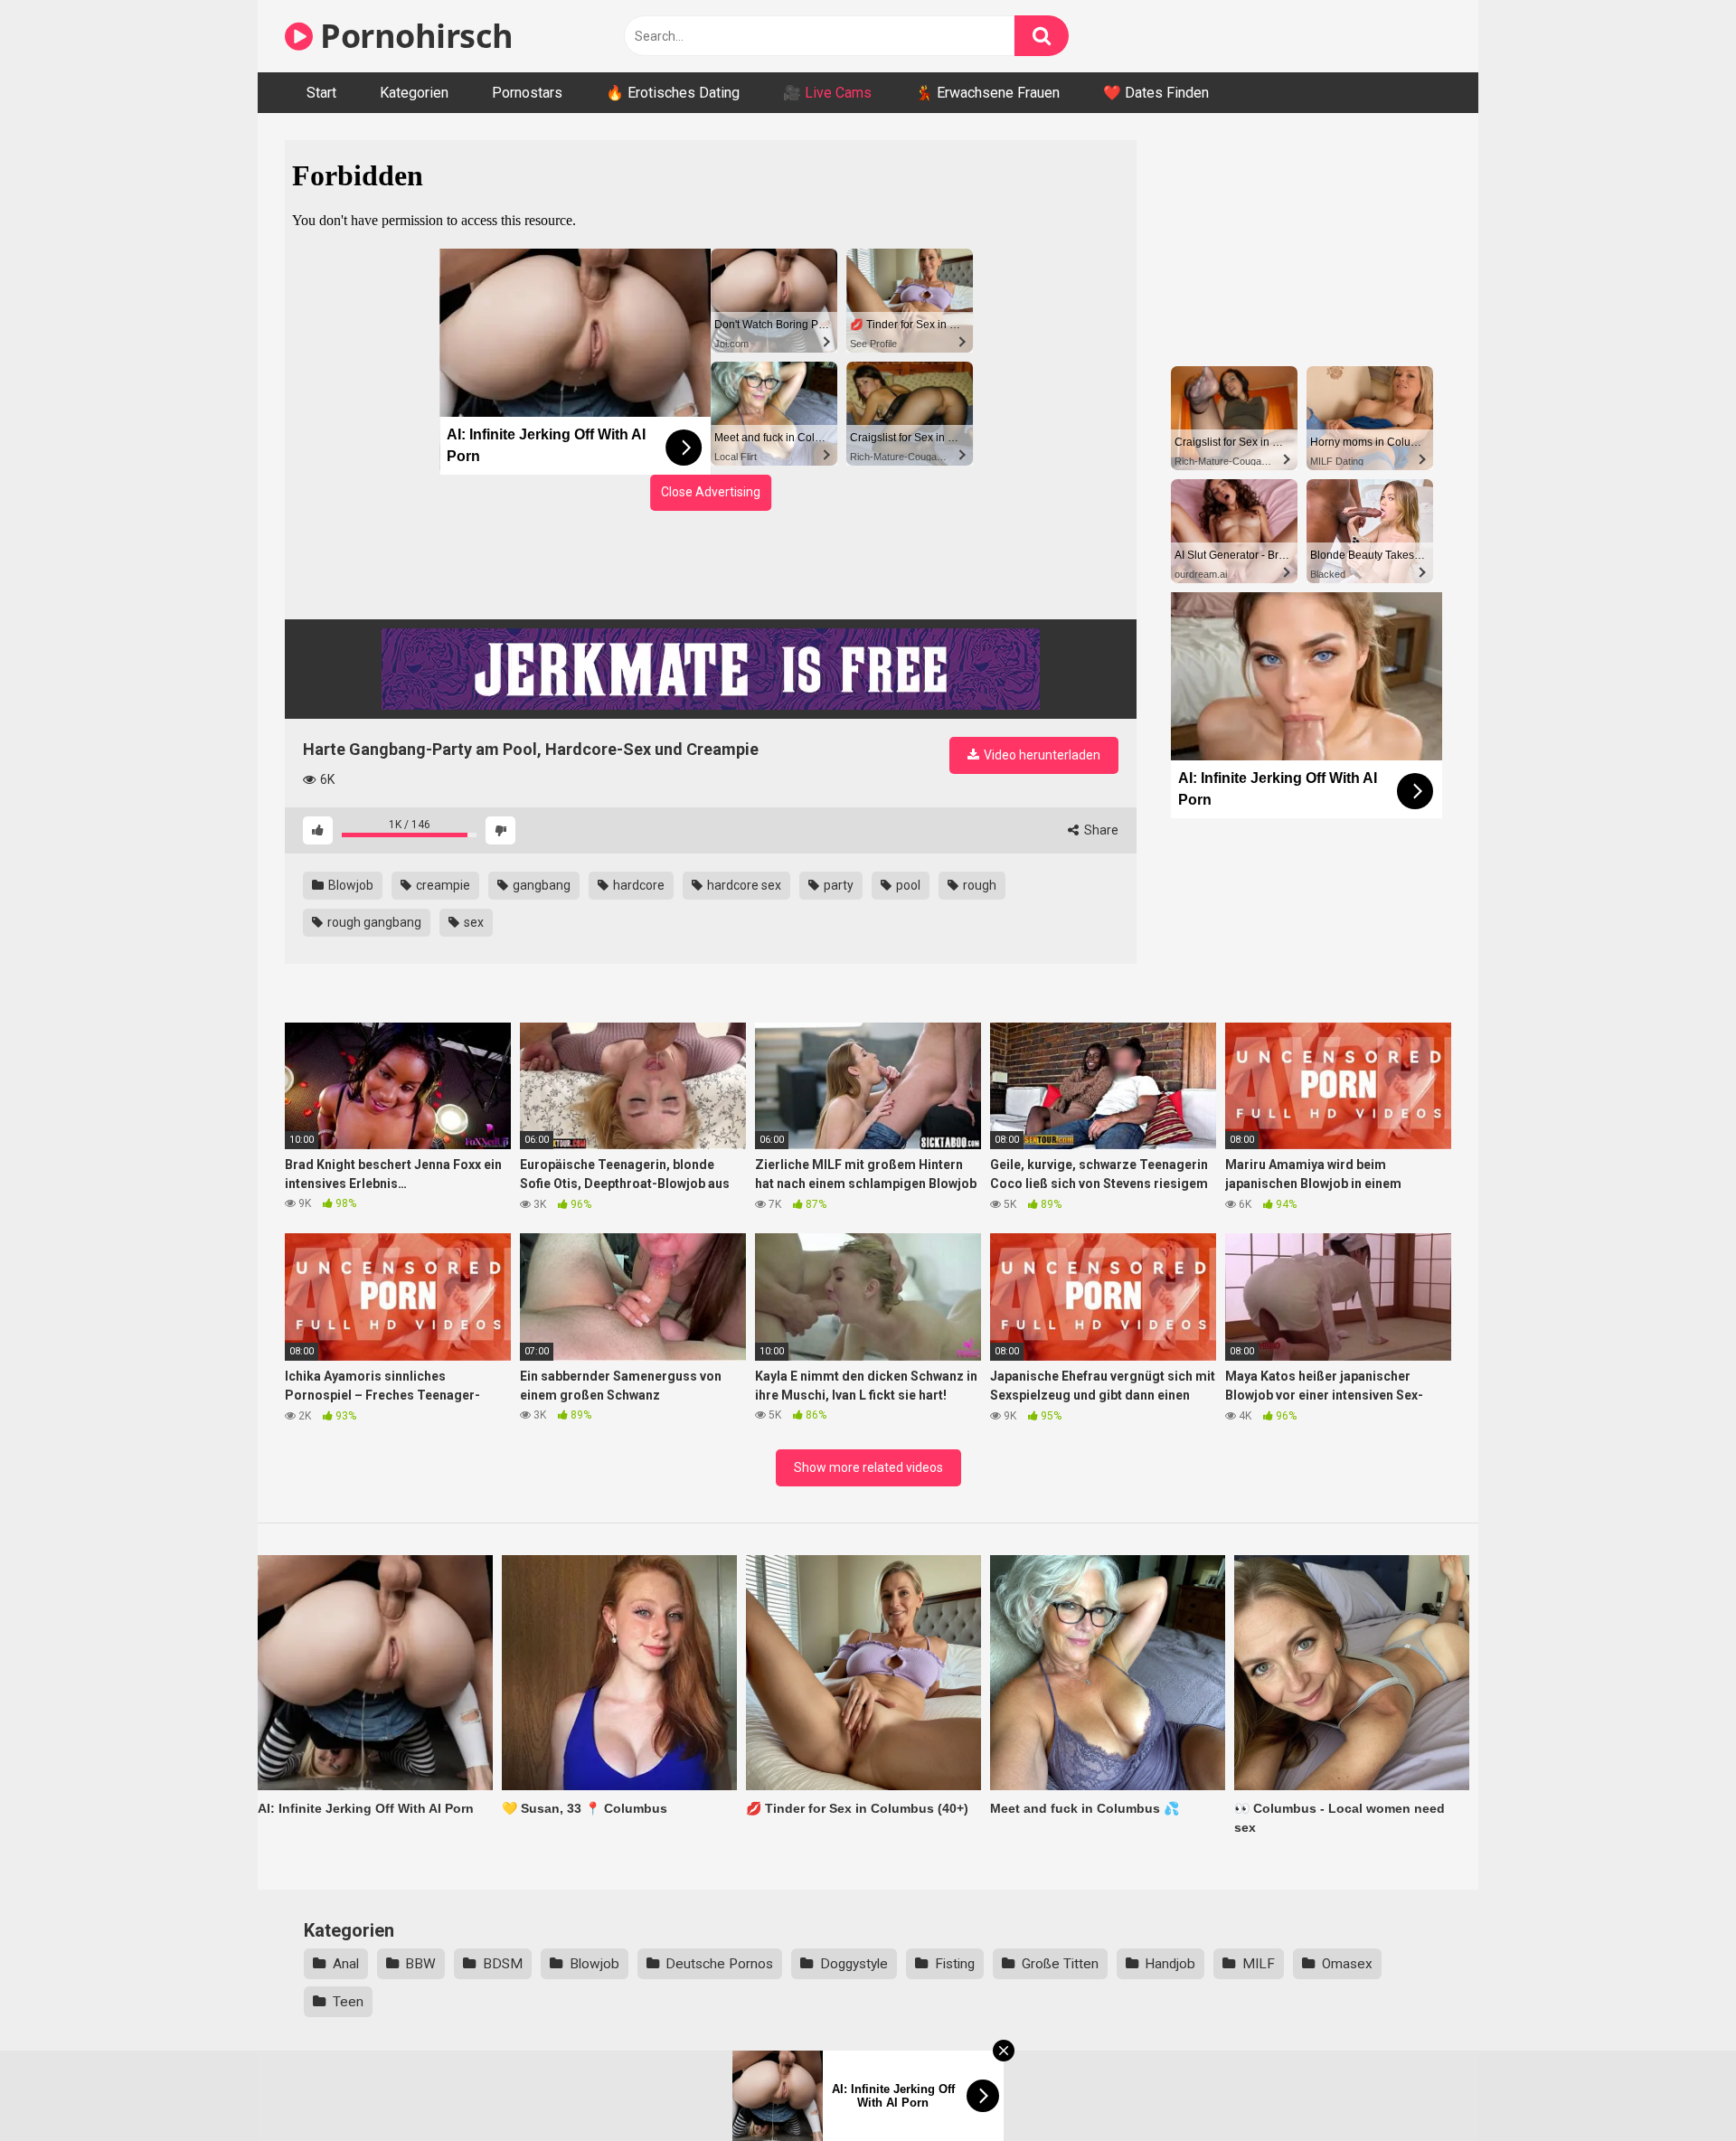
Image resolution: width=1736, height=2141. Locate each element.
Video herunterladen (1041, 755)
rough (978, 885)
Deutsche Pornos (719, 1964)
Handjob (1170, 1964)
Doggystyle (854, 1964)
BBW (420, 1964)
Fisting (955, 1964)
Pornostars (527, 93)
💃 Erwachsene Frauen (987, 93)
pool (907, 885)
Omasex (1347, 1964)
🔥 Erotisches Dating (673, 93)
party (837, 885)
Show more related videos (868, 1467)
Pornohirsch (413, 36)
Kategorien (414, 93)
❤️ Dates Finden (1156, 93)
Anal (346, 1964)
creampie (442, 885)
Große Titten (1060, 1964)
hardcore (637, 885)
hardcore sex (743, 885)
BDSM (503, 1964)
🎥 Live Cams (827, 93)
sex (472, 922)
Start (321, 93)
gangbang (540, 885)
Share (1100, 830)
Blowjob (349, 885)
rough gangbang (373, 922)
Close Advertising (711, 492)
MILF (1259, 1964)
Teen (348, 2002)
